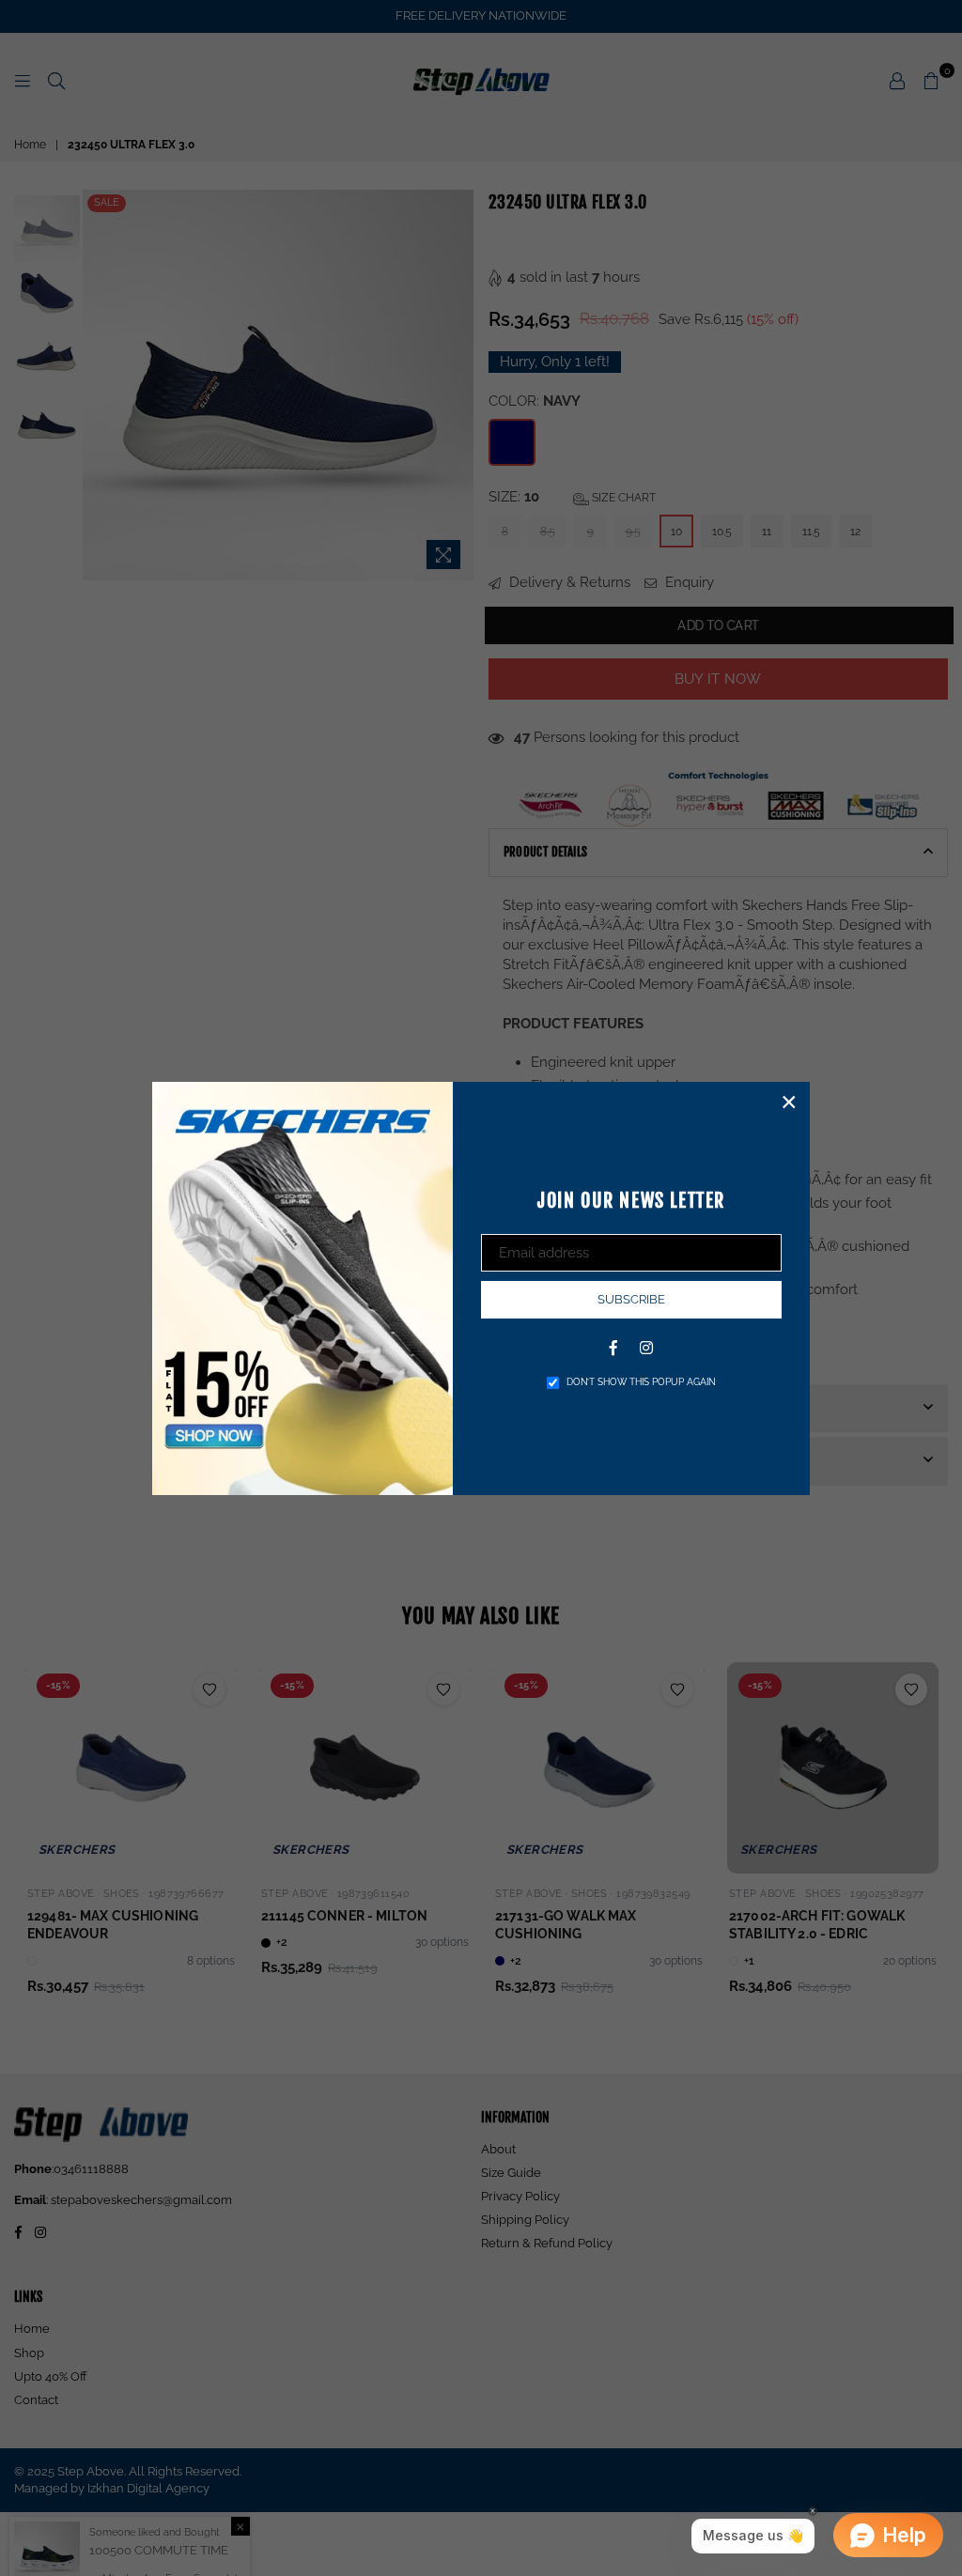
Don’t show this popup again (641, 1382)
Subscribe (631, 1299)
